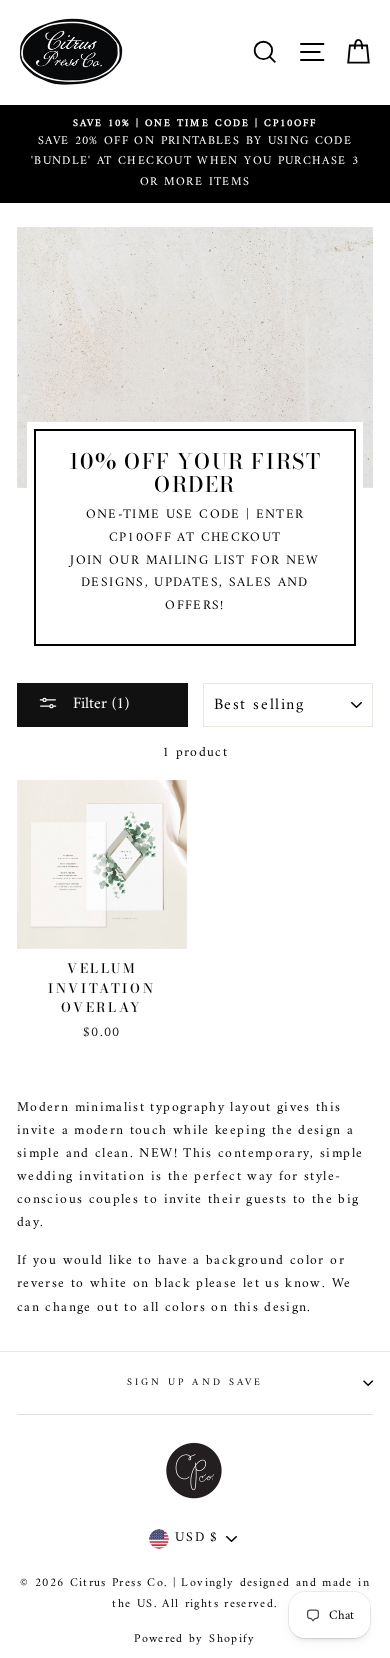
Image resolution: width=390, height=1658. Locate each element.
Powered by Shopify (194, 1639)
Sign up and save (195, 1382)
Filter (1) (98, 704)
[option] (195, 154)
